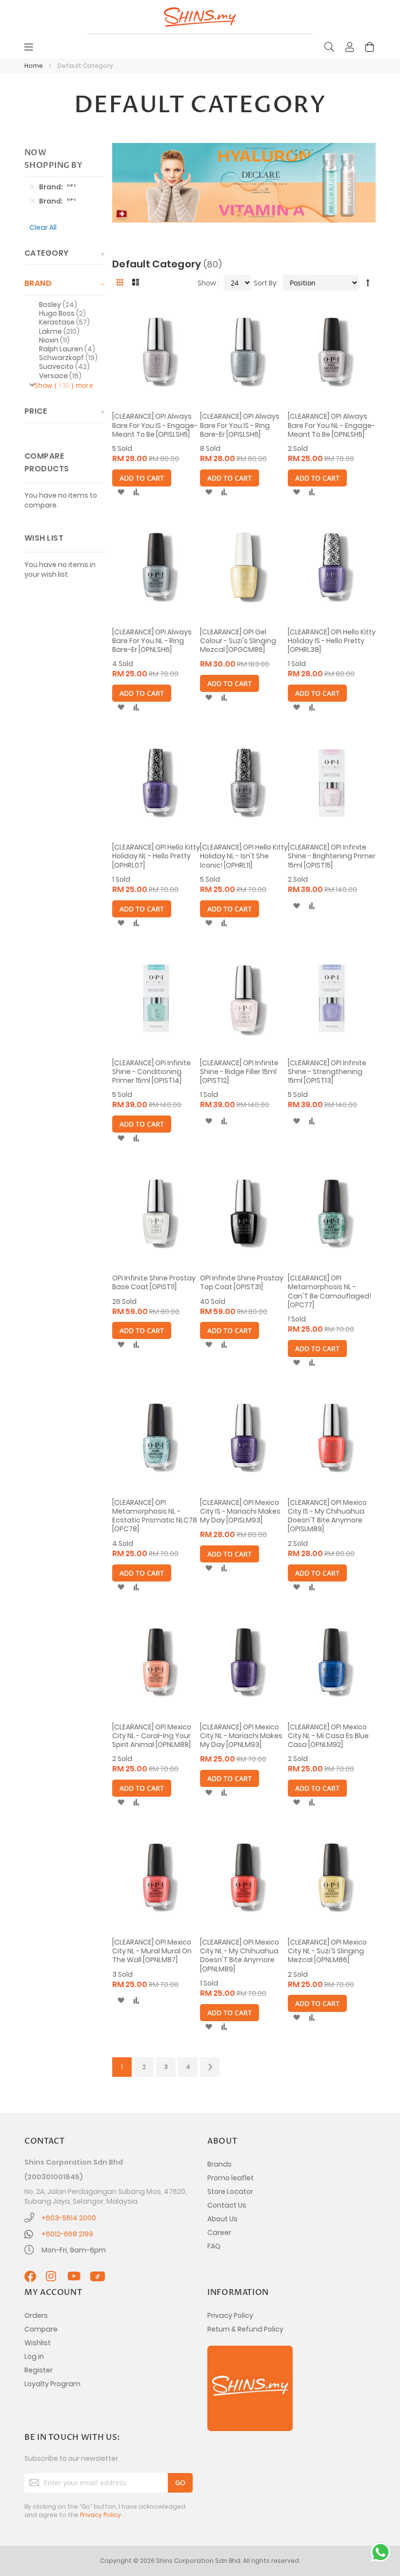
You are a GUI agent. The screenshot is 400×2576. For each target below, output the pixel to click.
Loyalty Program (52, 2384)
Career (219, 2232)
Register (39, 2370)
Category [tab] (47, 253)
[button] (121, 492)
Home (34, 66)
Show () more (64, 385)
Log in (34, 2356)
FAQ (214, 2246)
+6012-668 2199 (67, 2234)
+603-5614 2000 (69, 2218)
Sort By (265, 283)
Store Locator (230, 2191)
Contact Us (227, 2205)
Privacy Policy (230, 2315)
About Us (222, 2219)
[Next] (210, 2067)
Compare (41, 2329)
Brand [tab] (38, 283)
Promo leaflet (230, 2178)
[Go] (180, 2483)
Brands (220, 2164)
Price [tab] (36, 411)
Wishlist (38, 2343)
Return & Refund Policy (245, 2329)
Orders (36, 2315)
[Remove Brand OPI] (32, 187)
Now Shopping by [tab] (53, 159)
